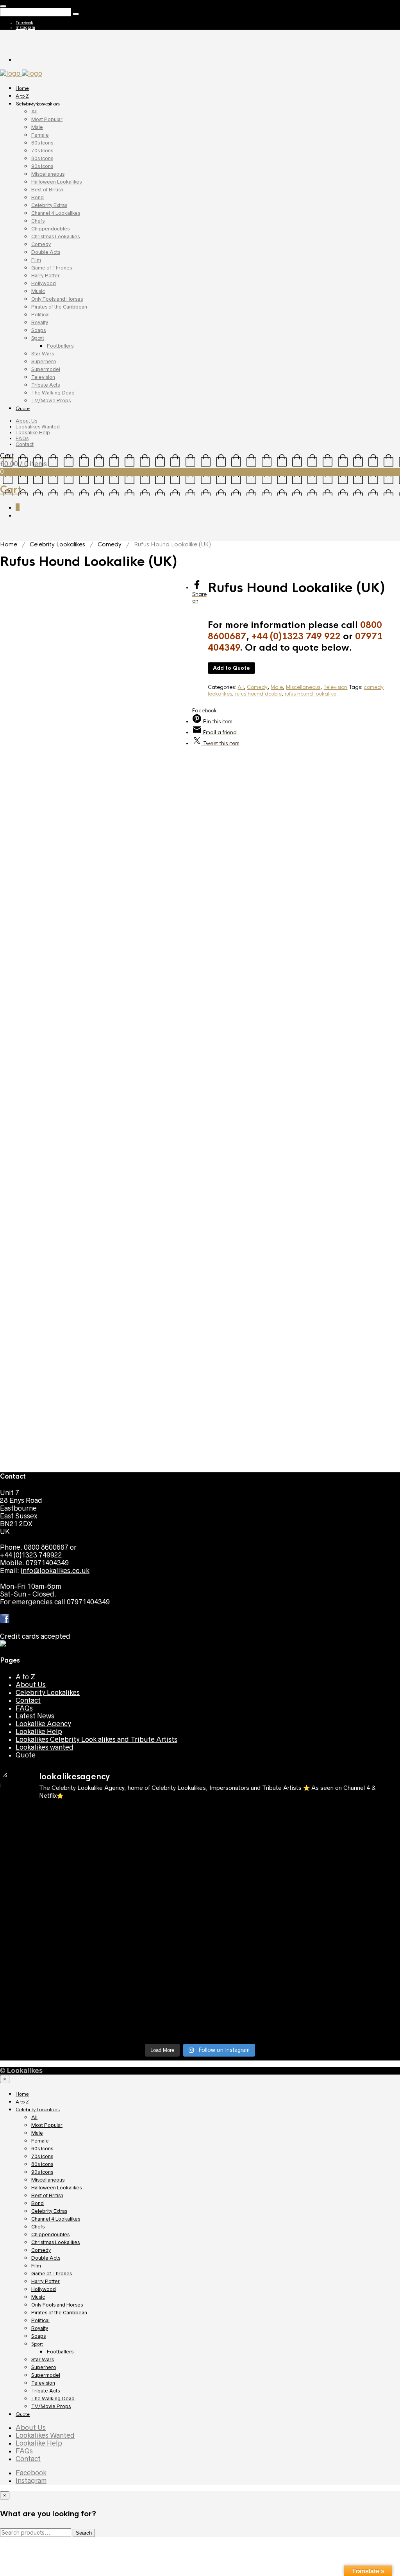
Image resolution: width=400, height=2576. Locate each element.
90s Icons (42, 166)
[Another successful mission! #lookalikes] (150, 1963)
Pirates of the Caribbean (59, 307)
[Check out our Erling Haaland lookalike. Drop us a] (150, 1928)
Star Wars (43, 354)
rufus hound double (258, 694)
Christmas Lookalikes (55, 236)
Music (38, 291)
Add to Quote (231, 668)
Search (84, 2533)
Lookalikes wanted (45, 1747)
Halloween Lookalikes (56, 182)
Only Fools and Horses (57, 299)
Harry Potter (46, 276)
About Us (26, 421)
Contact (25, 444)
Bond (37, 197)
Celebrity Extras (49, 205)
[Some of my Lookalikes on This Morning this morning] (251, 1963)
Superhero (44, 361)
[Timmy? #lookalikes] (251, 1814)
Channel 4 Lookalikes (56, 213)
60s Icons (42, 143)
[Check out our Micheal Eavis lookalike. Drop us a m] (49, 1975)
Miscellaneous (48, 174)
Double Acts (46, 252)
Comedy (41, 244)
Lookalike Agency (43, 1724)
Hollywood (44, 283)
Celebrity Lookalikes (38, 104)
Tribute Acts (46, 385)
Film (36, 260)
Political (40, 315)
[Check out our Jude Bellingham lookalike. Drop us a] (49, 1928)
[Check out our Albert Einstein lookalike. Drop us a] (150, 1877)
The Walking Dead (53, 393)
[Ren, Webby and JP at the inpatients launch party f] (49, 1865)
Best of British (47, 190)
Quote (23, 409)
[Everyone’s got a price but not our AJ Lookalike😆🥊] (150, 2006)
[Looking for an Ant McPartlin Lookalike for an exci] (49, 1830)
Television (43, 377)
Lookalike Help (33, 433)
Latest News (35, 1716)
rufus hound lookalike (311, 694)
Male (37, 127)
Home (22, 88)
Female (40, 135)
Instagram (25, 27)
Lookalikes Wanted (38, 427)
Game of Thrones (52, 268)
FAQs (22, 438)
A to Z (22, 96)
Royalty (40, 322)
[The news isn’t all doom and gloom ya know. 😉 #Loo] (251, 1865)
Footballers (60, 346)
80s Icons (42, 158)
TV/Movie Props (51, 400)
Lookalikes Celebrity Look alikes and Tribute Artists (96, 1739)
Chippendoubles (50, 229)
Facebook (24, 23)
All (34, 111)
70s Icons (42, 151)
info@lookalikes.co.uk (55, 1571)
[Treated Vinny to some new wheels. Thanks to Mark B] (251, 1920)
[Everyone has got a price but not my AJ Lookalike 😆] (49, 2006)
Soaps (38, 330)
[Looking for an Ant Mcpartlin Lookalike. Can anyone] (150, 1818)
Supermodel (46, 369)
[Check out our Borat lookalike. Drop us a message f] (251, 2018)
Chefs (38, 221)
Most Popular (47, 119)
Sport (38, 338)
